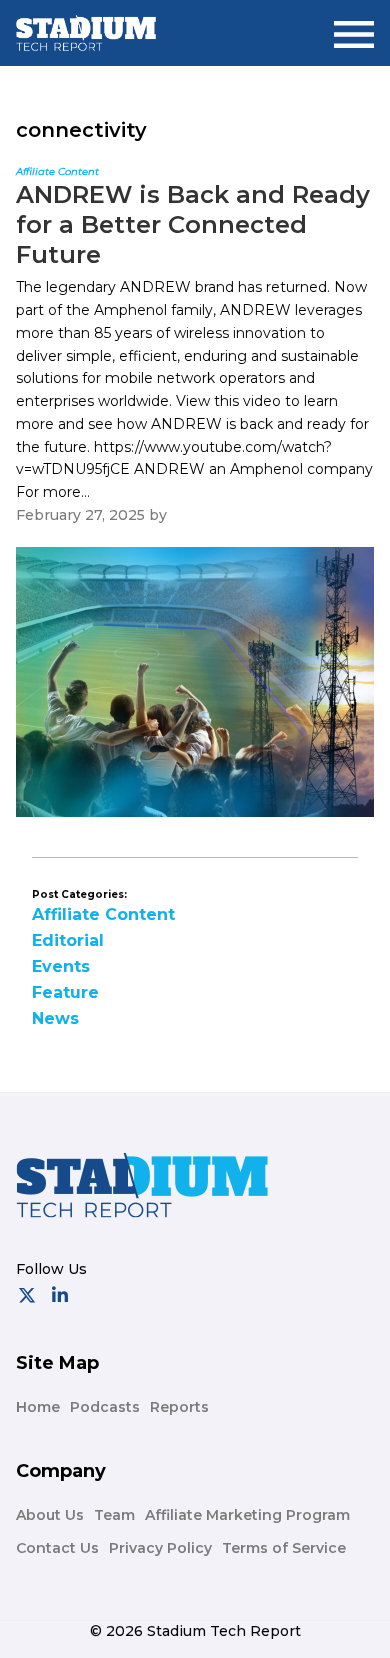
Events (61, 966)
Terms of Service (284, 1548)
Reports (179, 1407)
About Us (50, 1515)
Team (114, 1515)
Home (38, 1407)
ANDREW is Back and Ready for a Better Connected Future (193, 224)
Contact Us (57, 1548)
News (55, 1018)
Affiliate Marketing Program (247, 1515)
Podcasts (105, 1407)
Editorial (68, 940)
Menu (354, 26)
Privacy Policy (160, 1548)
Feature (65, 992)
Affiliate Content (103, 914)
